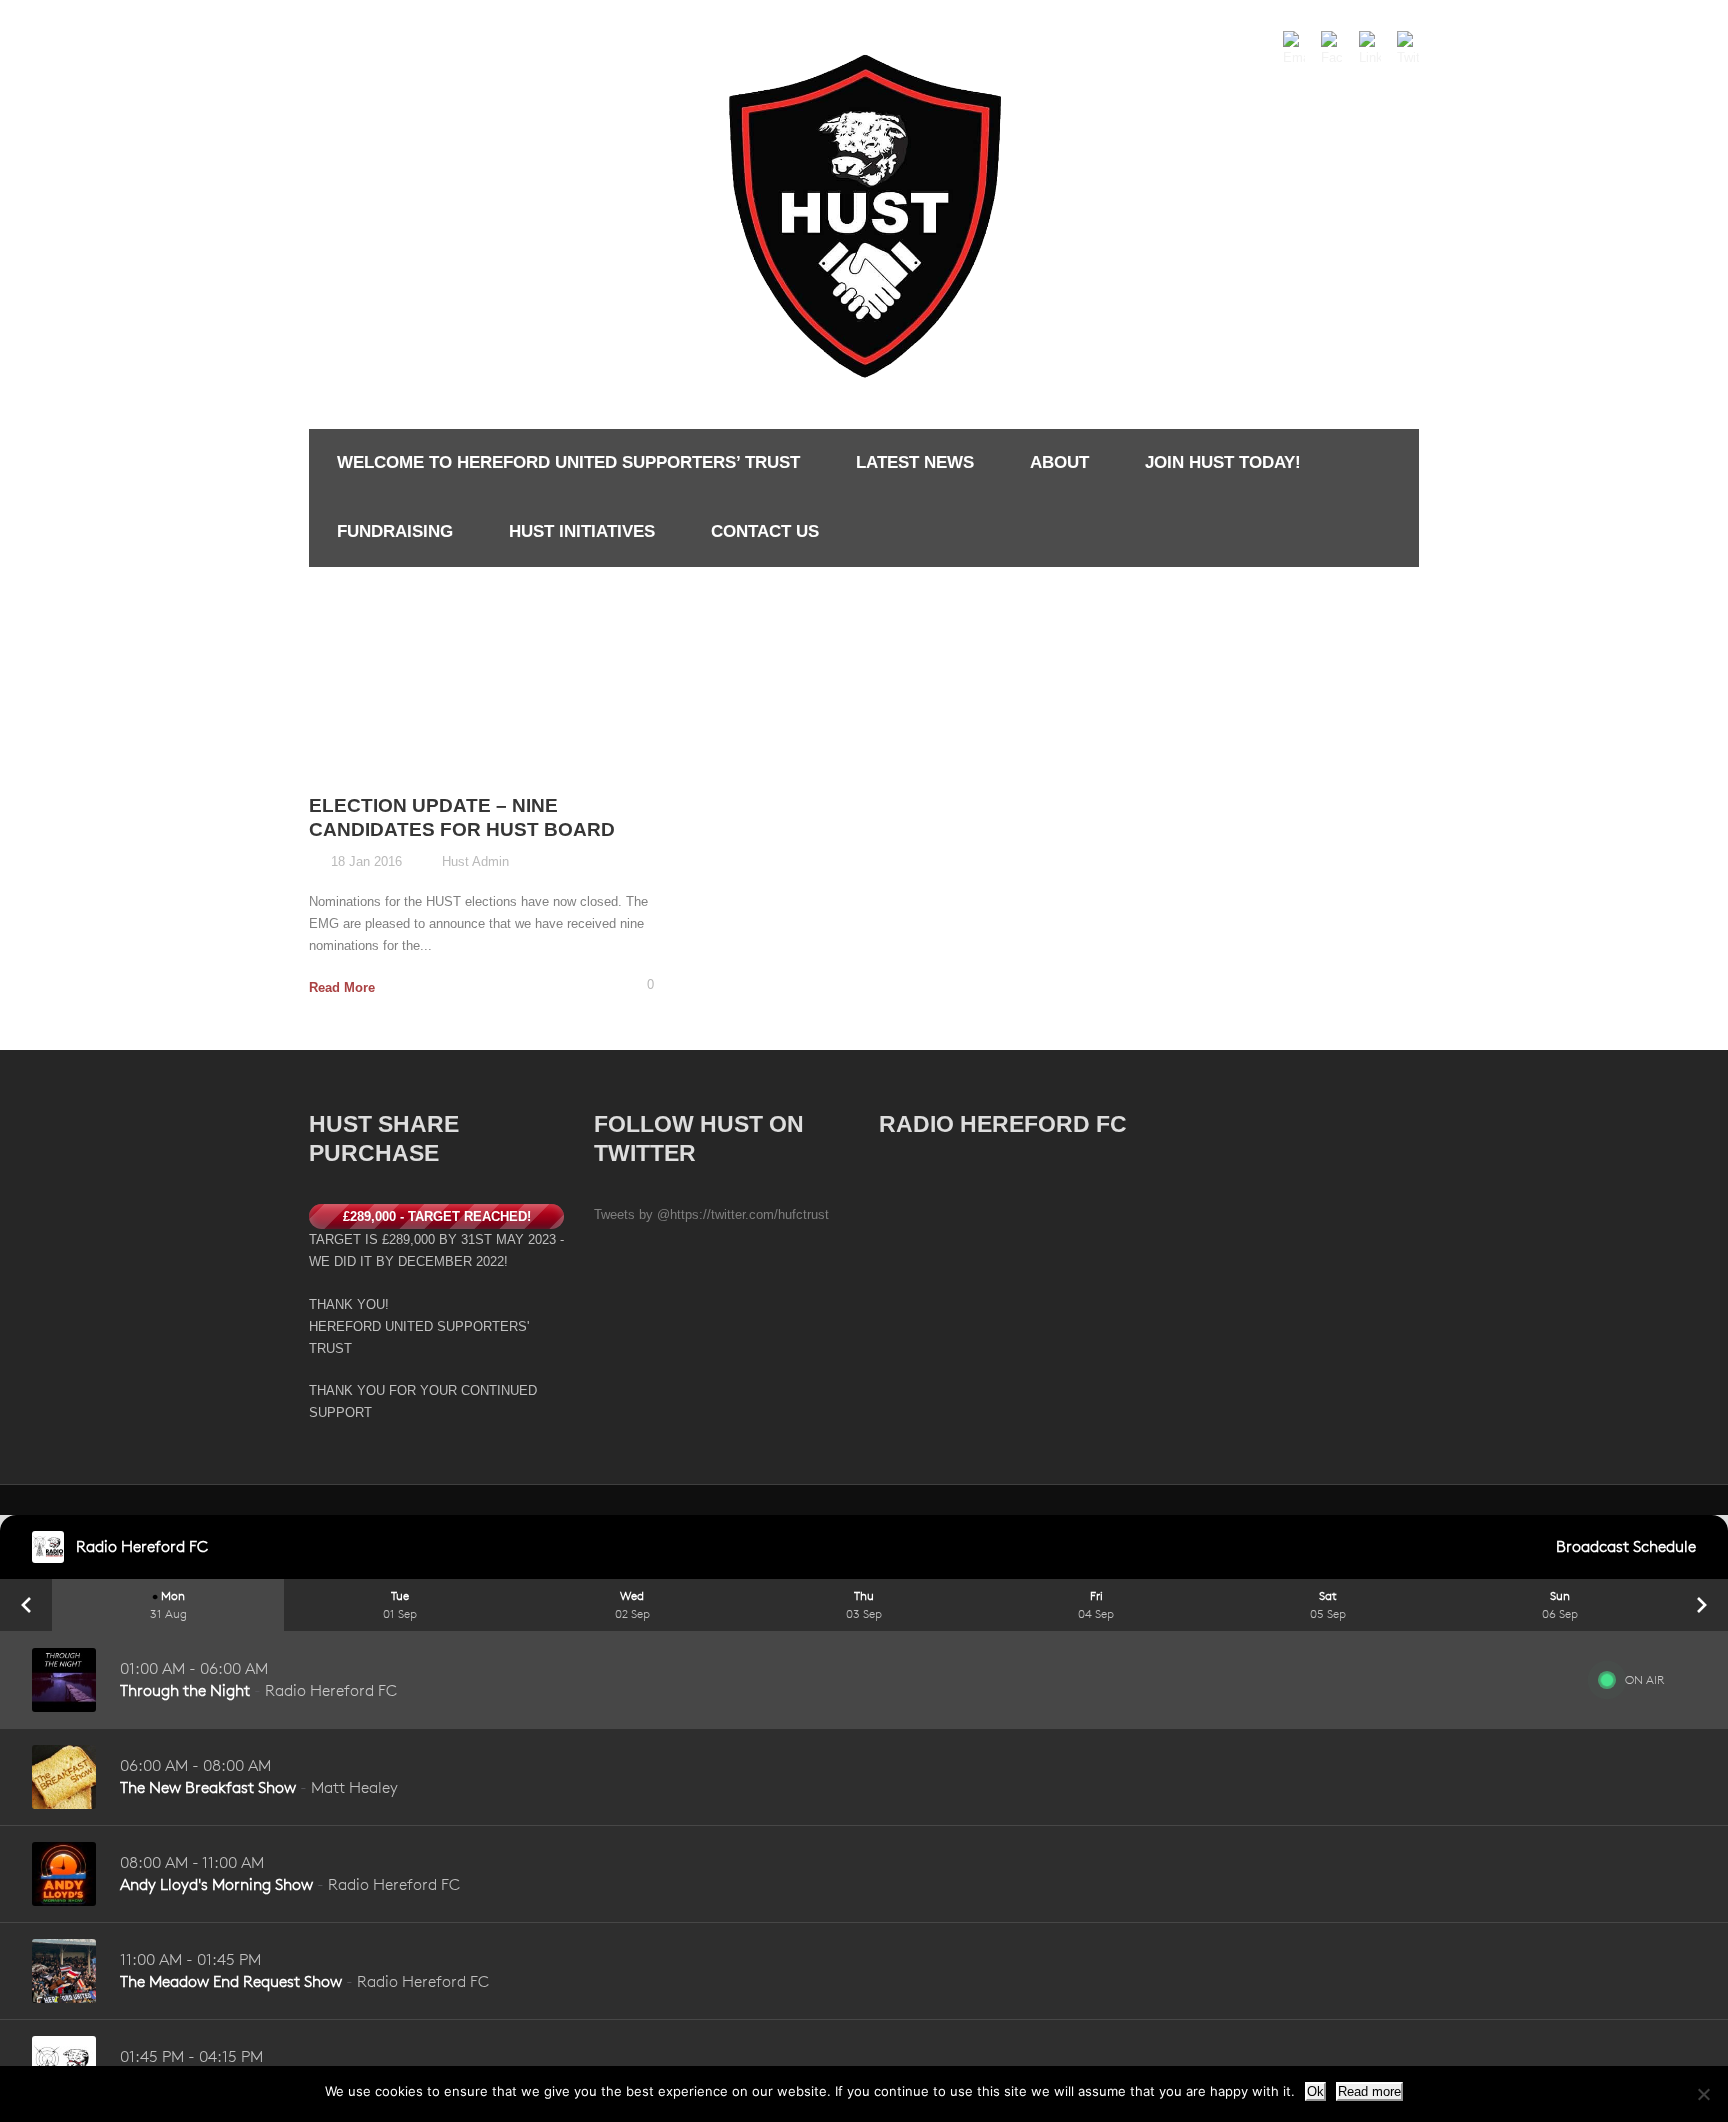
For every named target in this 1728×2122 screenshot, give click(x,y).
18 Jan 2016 (366, 861)
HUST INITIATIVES (582, 531)
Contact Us (765, 531)
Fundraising (395, 531)
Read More (342, 987)
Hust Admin (475, 861)
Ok (1315, 2091)
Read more (1369, 2091)
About (1059, 462)
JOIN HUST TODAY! (1223, 462)
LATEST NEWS (915, 462)
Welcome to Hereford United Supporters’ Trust (568, 462)
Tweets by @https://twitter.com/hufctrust (711, 1214)
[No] (1703, 2094)
